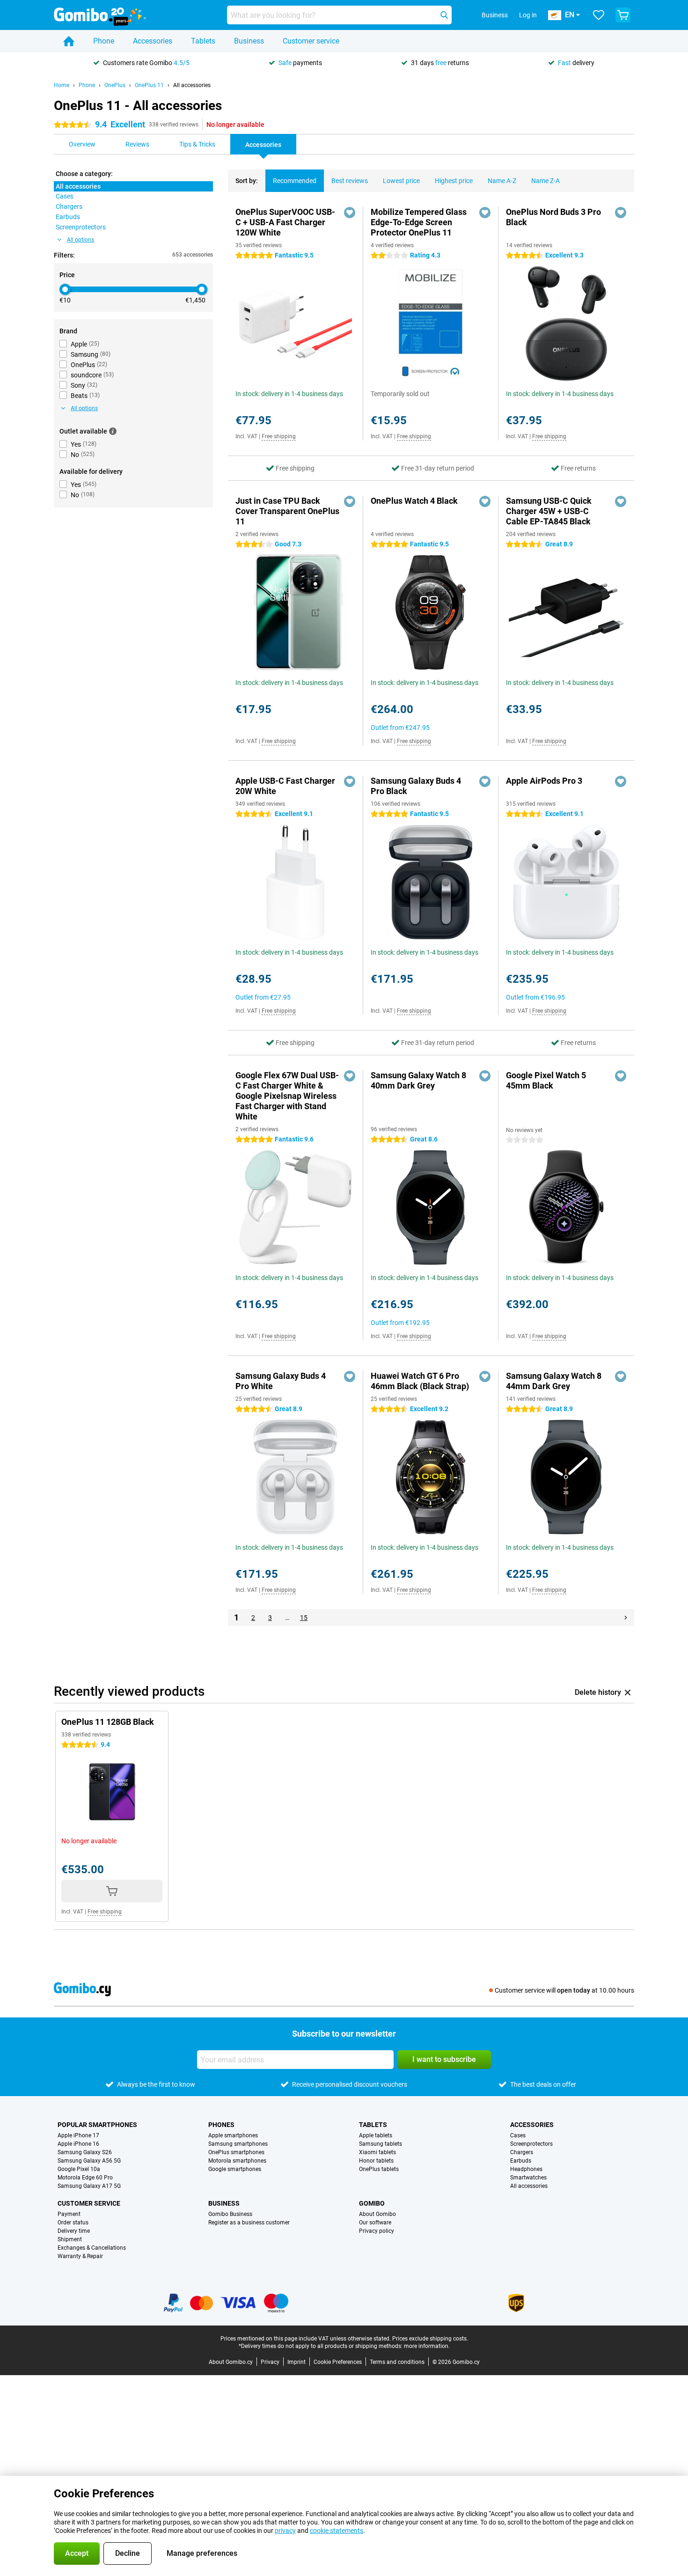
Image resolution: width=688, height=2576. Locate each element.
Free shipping (279, 436)
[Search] (444, 15)
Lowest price (401, 181)
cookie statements (337, 2531)
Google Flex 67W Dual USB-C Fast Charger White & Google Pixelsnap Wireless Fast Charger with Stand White (287, 1096)
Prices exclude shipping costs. (430, 2339)
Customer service (311, 41)
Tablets (203, 41)
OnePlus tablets (379, 2169)
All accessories (192, 85)
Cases (518, 2135)
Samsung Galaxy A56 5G (89, 2161)
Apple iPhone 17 (78, 2135)
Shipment (70, 2239)
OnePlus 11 (149, 85)
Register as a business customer (249, 2223)
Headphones (526, 2169)
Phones (221, 2125)
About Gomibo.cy (231, 2362)
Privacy (270, 2362)
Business (249, 41)
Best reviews (350, 181)
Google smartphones (235, 2169)
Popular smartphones (97, 2125)
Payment (69, 2214)
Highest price (454, 181)
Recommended (295, 181)
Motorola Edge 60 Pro (85, 2178)
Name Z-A (545, 181)
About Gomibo (377, 2214)
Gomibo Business (230, 2214)
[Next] (626, 1618)
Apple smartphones (233, 2135)
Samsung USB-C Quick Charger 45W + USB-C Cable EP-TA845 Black (549, 511)
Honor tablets (376, 2161)
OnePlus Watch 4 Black (414, 501)
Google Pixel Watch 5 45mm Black (546, 1080)
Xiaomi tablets (377, 2152)
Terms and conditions (397, 2362)
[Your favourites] (599, 15)
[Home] (69, 41)
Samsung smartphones (238, 2144)
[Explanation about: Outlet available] (113, 431)
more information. (427, 2346)
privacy (285, 2531)
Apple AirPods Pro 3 (544, 781)
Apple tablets (376, 2135)
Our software (375, 2223)
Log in (528, 15)
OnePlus (115, 85)
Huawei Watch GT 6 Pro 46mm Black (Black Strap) (420, 1381)
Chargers (522, 2152)
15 (304, 1618)
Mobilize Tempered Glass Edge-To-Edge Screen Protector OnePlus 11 (419, 222)
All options (81, 240)
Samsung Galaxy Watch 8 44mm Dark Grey (554, 1381)
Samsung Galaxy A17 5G (89, 2186)
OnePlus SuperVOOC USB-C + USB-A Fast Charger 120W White (285, 222)
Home (62, 85)
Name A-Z (502, 181)
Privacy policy (377, 2231)
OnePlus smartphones (236, 2152)
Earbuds (521, 2161)
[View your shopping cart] (623, 15)
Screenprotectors (531, 2144)
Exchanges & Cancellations (92, 2248)
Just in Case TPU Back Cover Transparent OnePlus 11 (287, 511)
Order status (73, 2223)
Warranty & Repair (80, 2256)
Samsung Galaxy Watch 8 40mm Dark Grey (418, 1080)
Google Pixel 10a (79, 2169)
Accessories (153, 41)
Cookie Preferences (338, 2362)
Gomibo (372, 2203)
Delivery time (74, 2231)
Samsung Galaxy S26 (85, 2152)
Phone (104, 41)
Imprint (296, 2362)
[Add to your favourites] (350, 213)
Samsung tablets (381, 2144)
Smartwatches (528, 2178)
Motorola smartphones (237, 2161)
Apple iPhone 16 (78, 2144)
